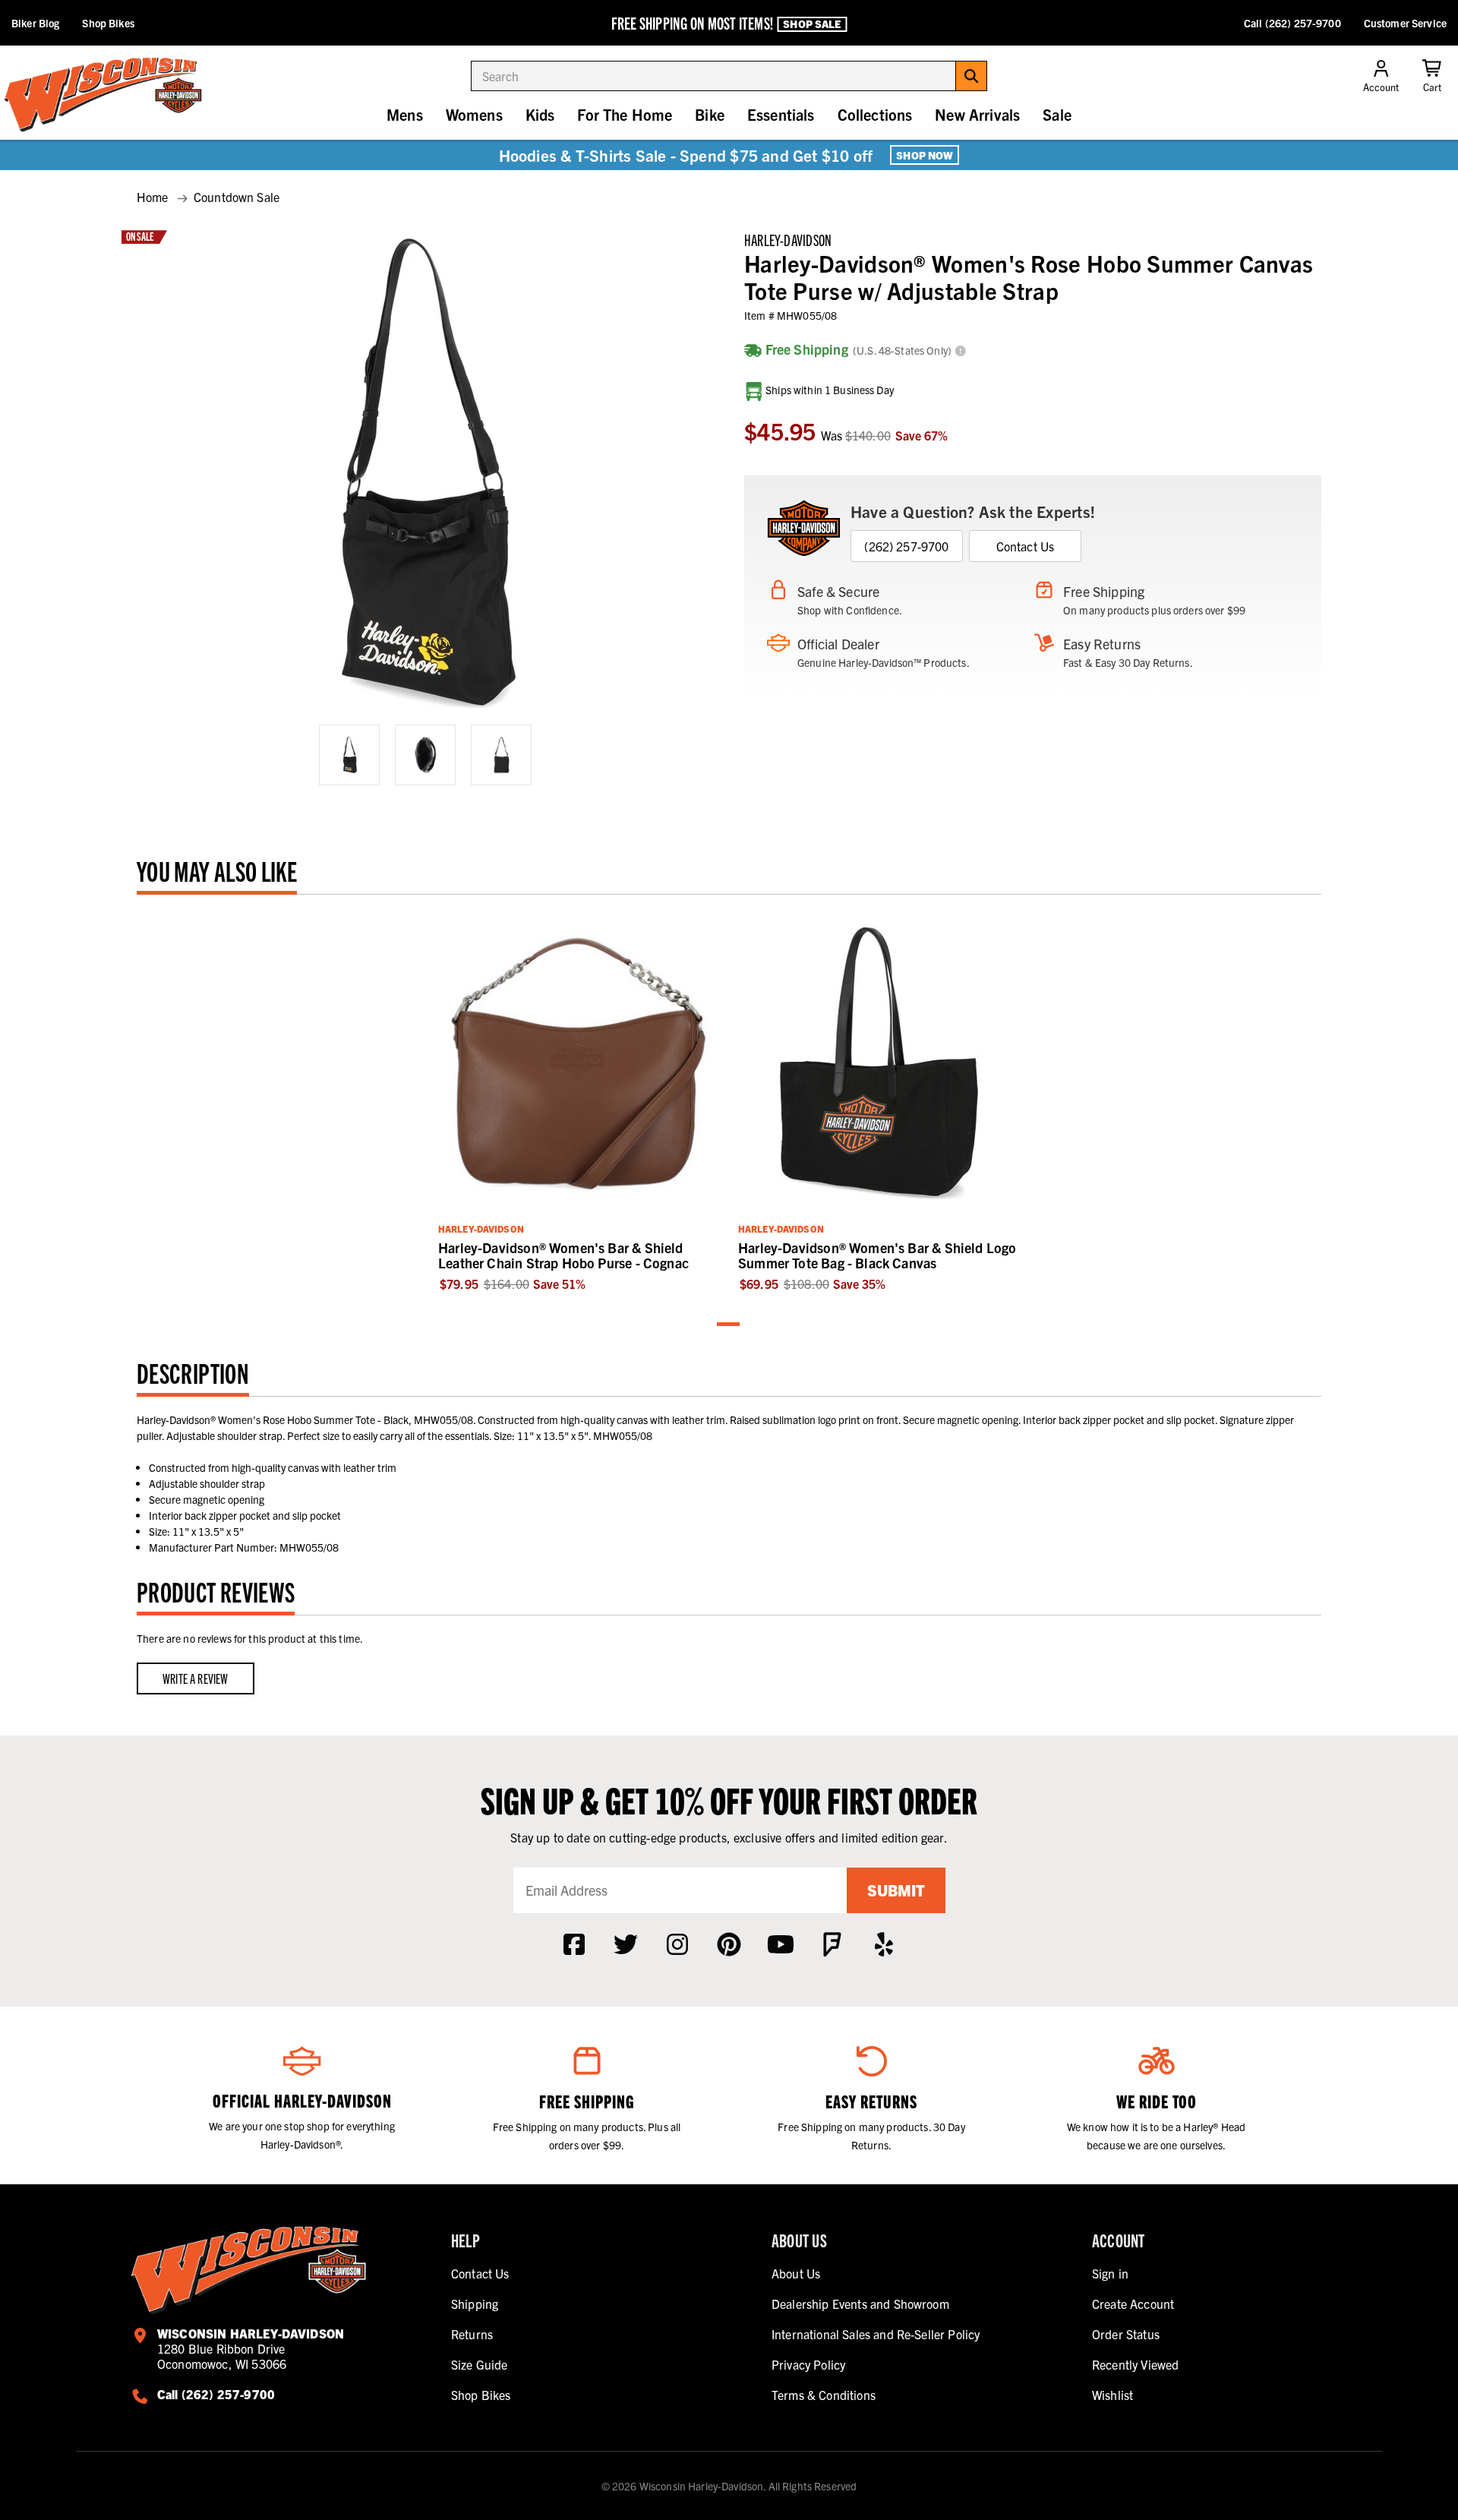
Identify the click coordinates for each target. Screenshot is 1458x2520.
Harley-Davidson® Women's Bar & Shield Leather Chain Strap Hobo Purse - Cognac (563, 1255)
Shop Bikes (108, 23)
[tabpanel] (579, 1101)
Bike (710, 114)
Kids (540, 114)
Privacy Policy (808, 2364)
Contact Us (1026, 546)
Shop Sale (812, 24)
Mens (405, 114)
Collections (875, 114)
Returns (472, 2334)
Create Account (1133, 2304)
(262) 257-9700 (906, 546)
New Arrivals (977, 114)
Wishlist (1112, 2395)
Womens (474, 114)
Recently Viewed (1135, 2364)
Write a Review (196, 1678)
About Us (796, 2273)
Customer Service (1405, 23)
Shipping (475, 2304)
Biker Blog (35, 23)
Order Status (1126, 2334)
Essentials (781, 114)
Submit (896, 1890)
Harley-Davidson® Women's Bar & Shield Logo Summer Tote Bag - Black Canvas (877, 1255)
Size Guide (480, 2364)
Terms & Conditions (824, 2395)
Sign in (1110, 2273)
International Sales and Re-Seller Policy (876, 2334)
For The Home (625, 114)
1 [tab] (729, 1325)
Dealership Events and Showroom (860, 2304)
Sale (1057, 114)
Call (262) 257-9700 (1292, 23)
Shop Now (925, 155)
